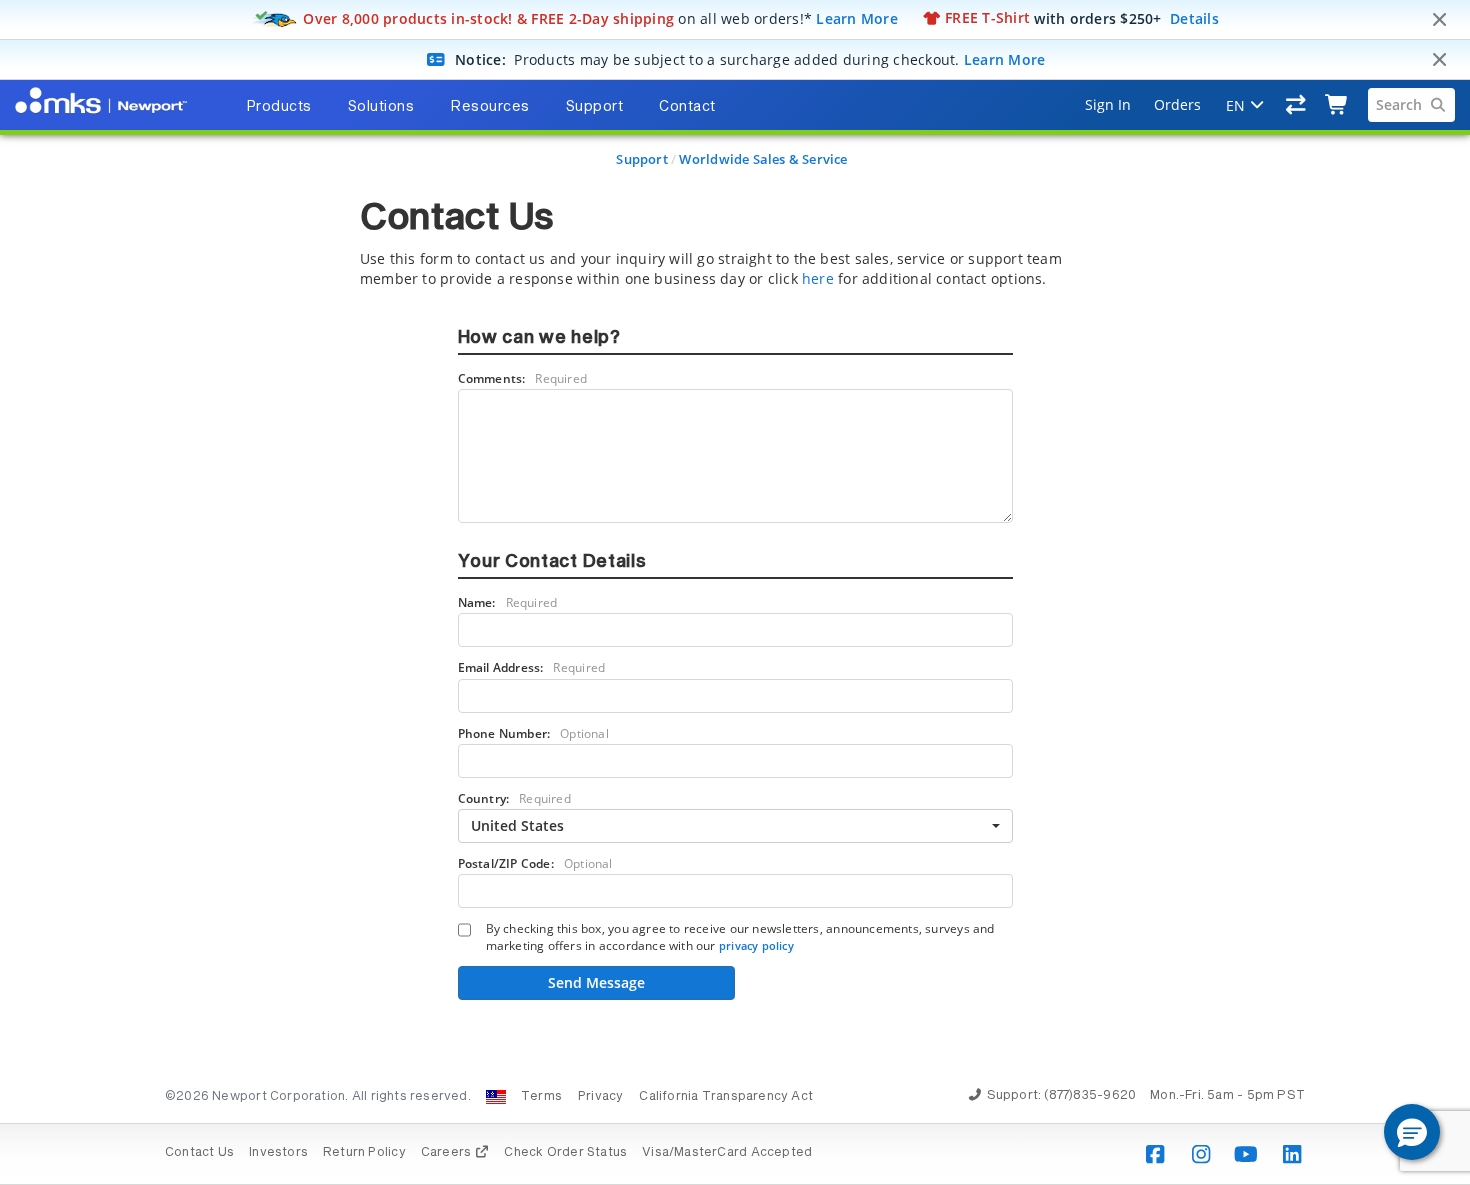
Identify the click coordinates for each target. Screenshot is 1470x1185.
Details (1194, 17)
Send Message (596, 982)
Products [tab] (279, 107)
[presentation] (735, 592)
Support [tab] (595, 107)
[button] (1412, 1132)
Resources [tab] (490, 107)
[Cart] (1337, 105)
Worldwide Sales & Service (763, 159)
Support (641, 159)
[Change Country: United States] (496, 1097)
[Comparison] (1296, 105)
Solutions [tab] (381, 107)
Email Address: (532, 667)
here (818, 278)
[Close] (1439, 20)
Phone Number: (533, 733)
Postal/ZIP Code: (535, 863)
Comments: (523, 378)
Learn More (857, 17)
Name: (508, 602)
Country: (514, 798)
